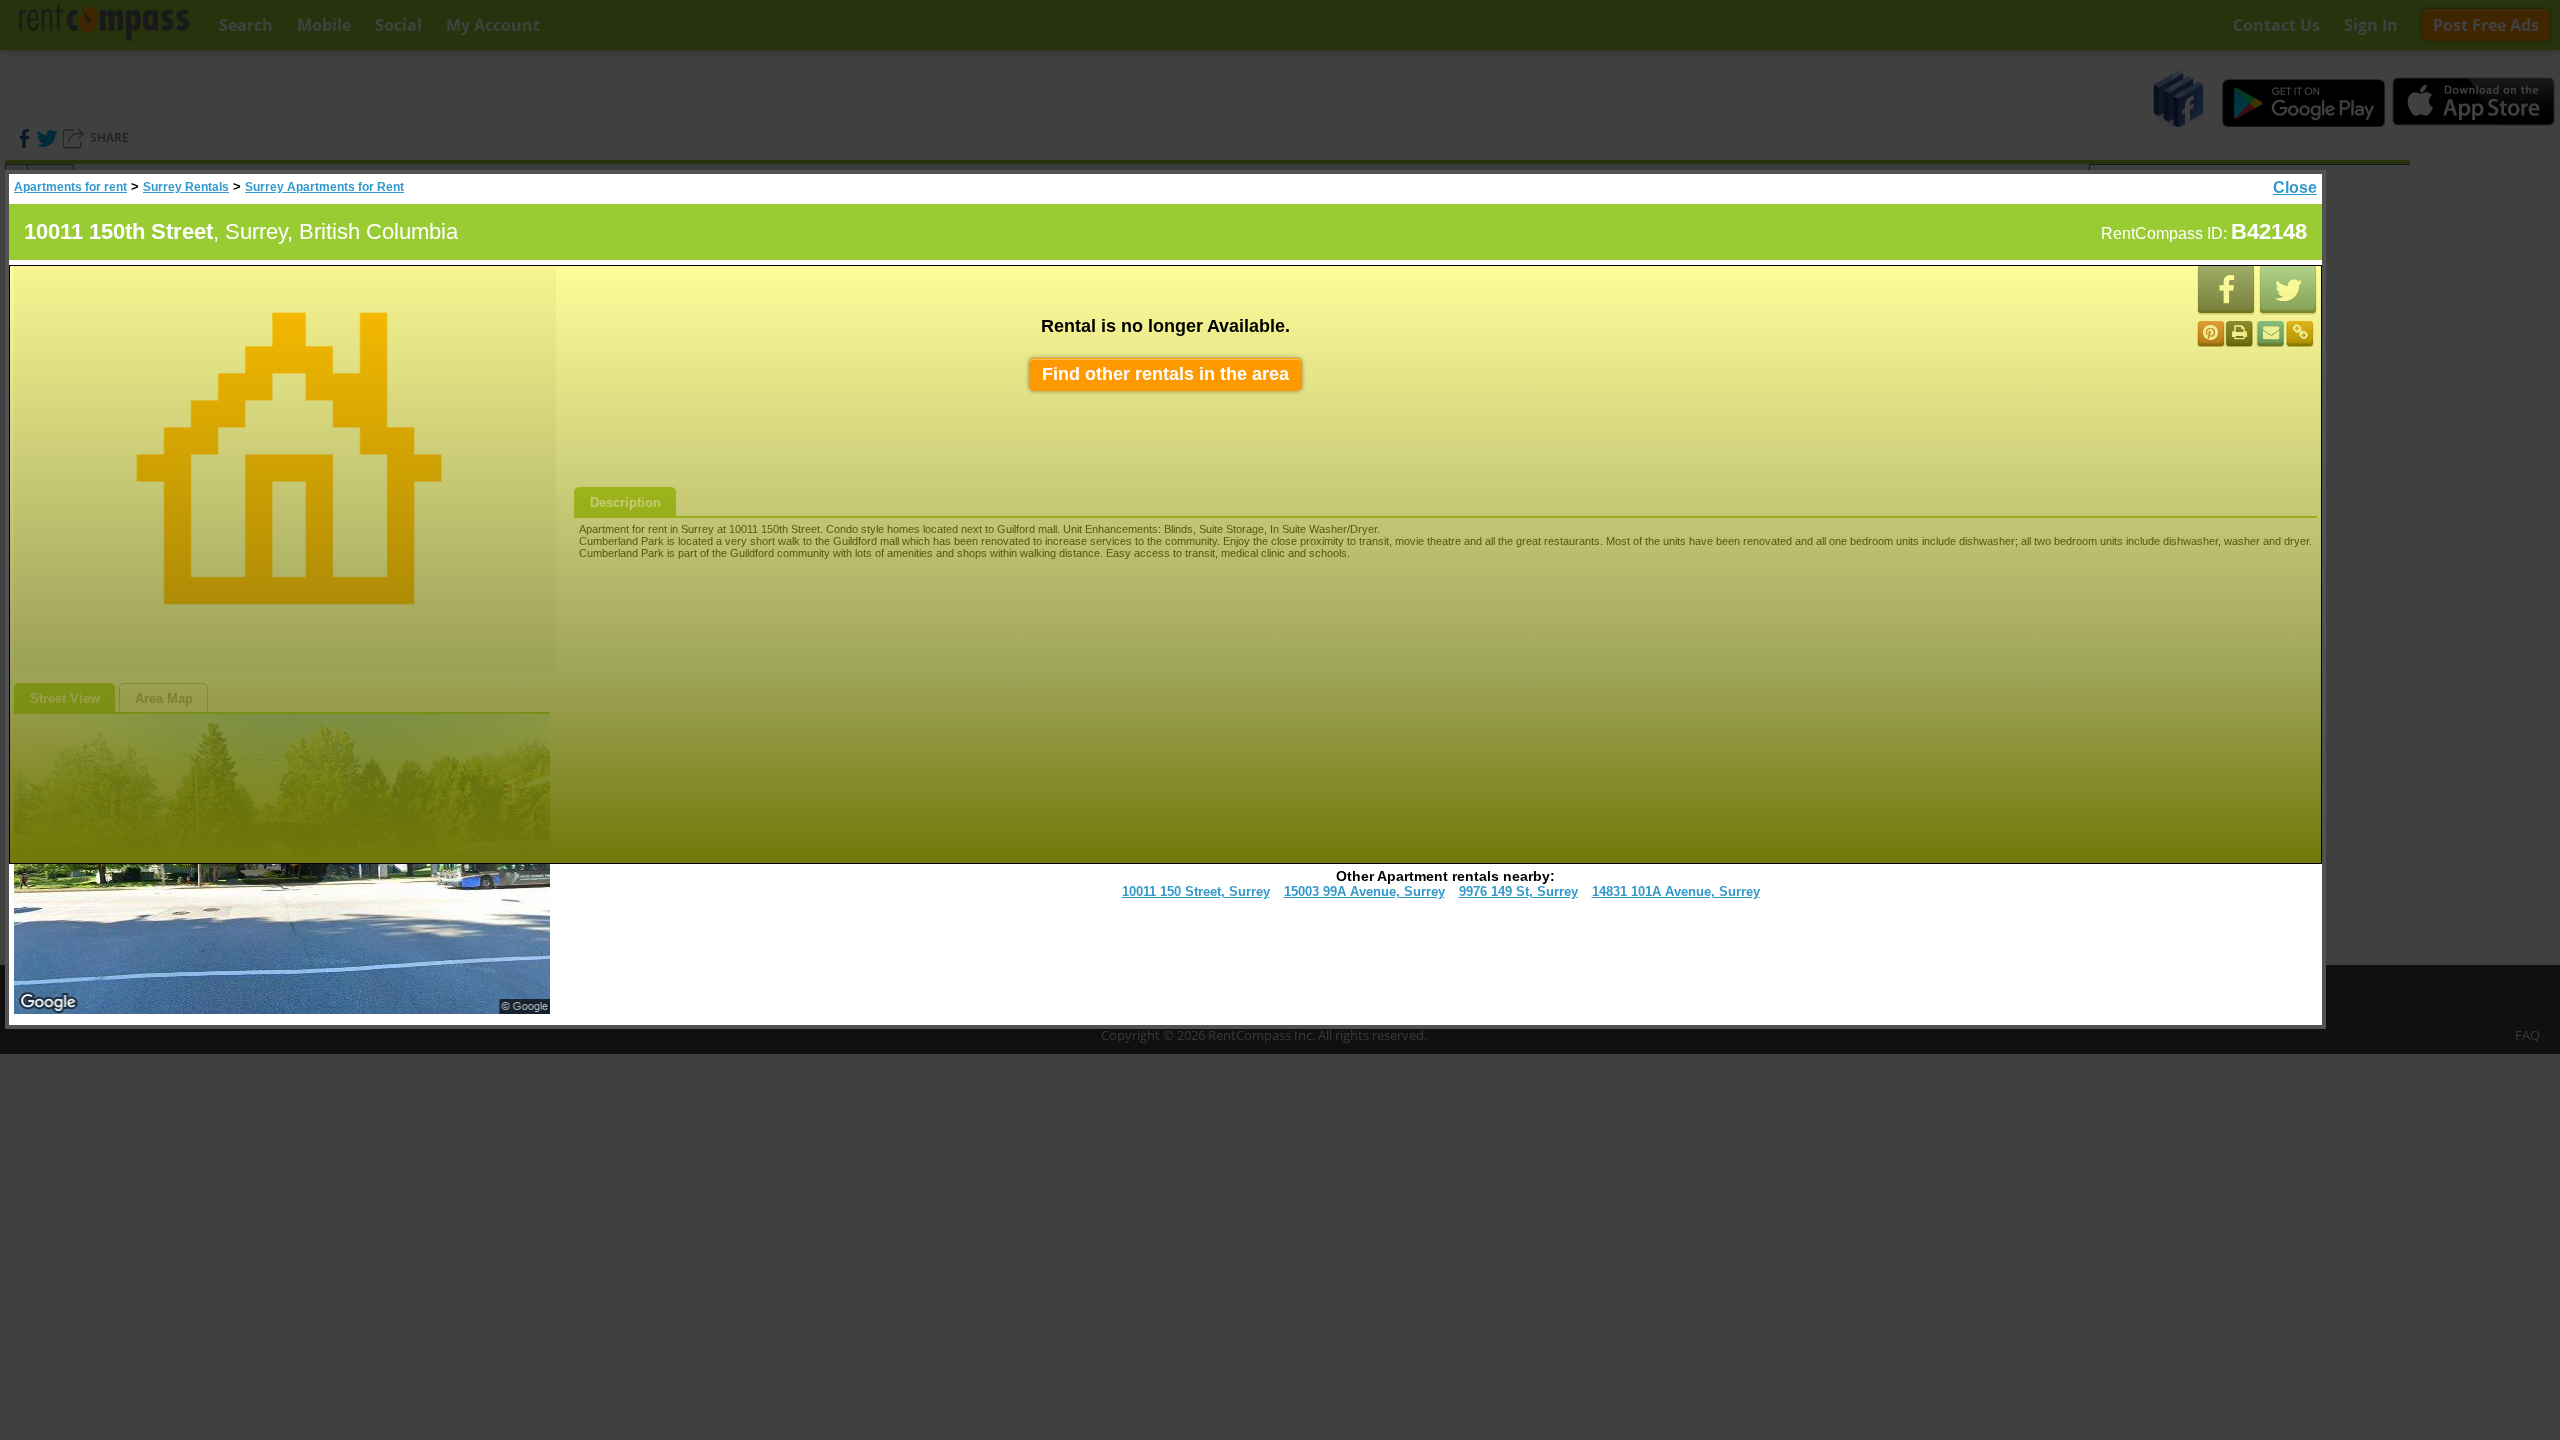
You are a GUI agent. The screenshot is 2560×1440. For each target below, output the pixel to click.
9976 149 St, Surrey (1518, 891)
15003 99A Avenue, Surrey (1364, 891)
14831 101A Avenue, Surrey (1676, 891)
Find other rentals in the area (1165, 374)
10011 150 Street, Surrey (1196, 891)
